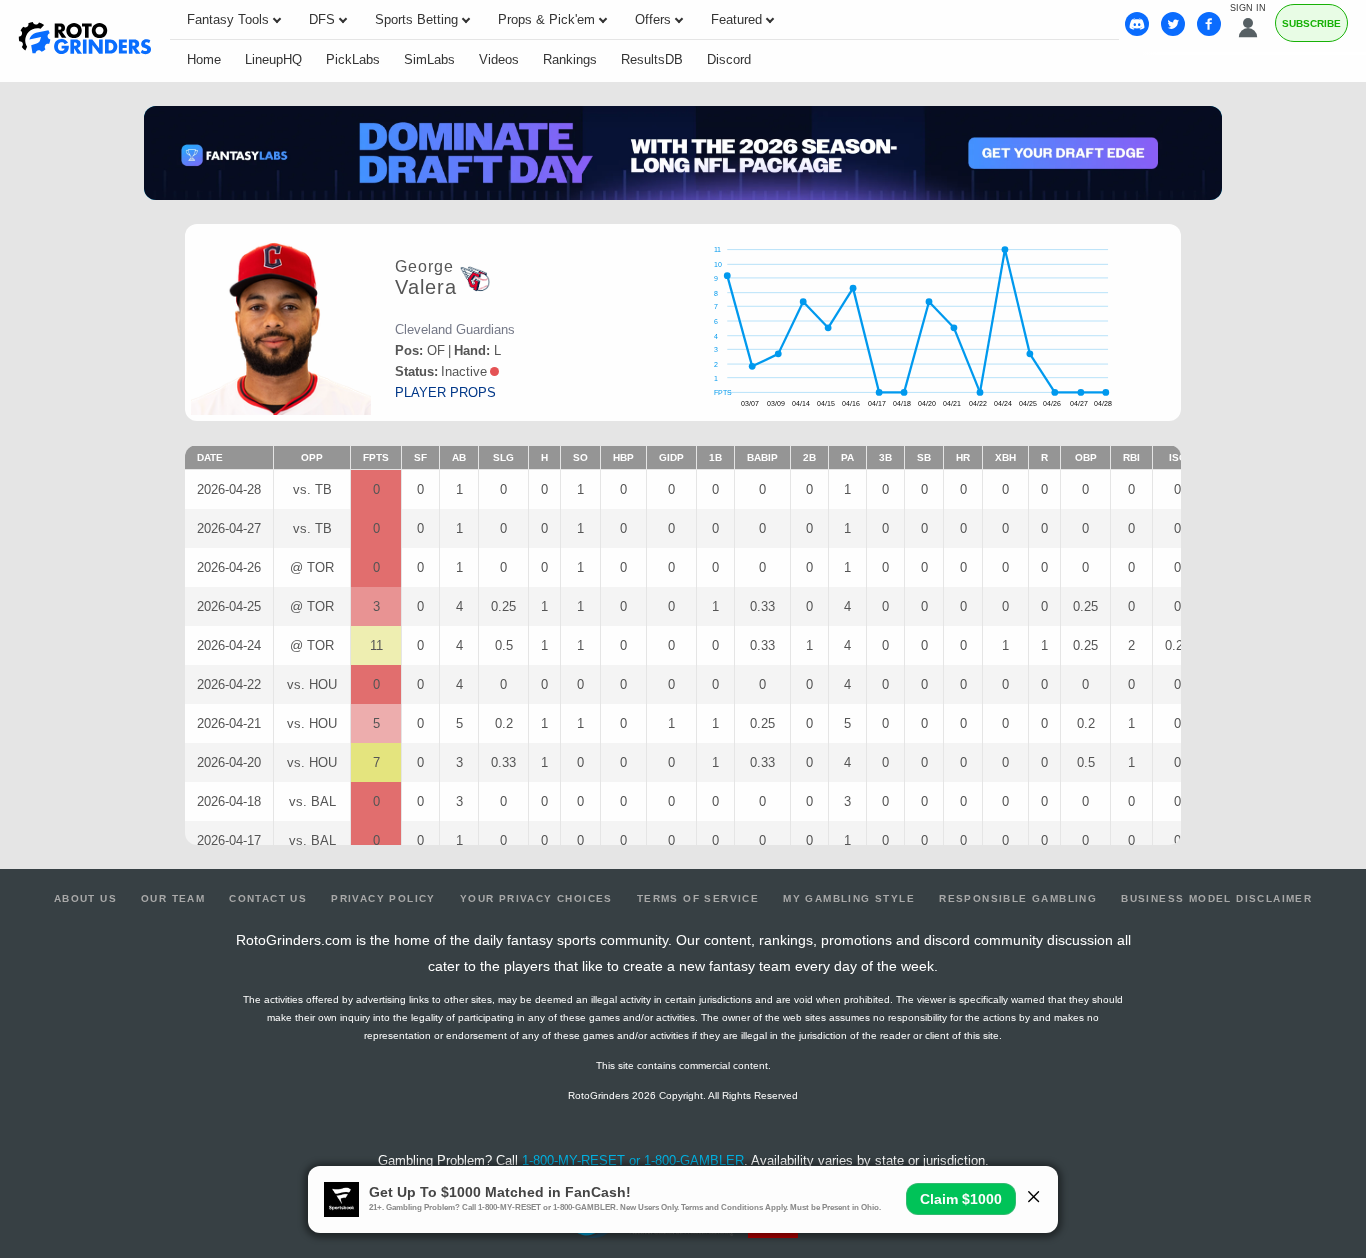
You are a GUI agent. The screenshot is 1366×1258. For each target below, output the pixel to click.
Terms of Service (698, 898)
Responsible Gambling (1018, 898)
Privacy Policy (383, 898)
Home (204, 59)
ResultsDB (652, 59)
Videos (499, 59)
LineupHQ (273, 59)
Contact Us (268, 898)
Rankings (570, 59)
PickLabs (353, 59)
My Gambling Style (849, 898)
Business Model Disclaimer (1216, 898)
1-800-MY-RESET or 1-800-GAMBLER (633, 1160)
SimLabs (429, 59)
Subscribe (1311, 23)
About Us (85, 898)
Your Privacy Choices (536, 898)
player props (445, 392)
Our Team (173, 898)
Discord (729, 59)
